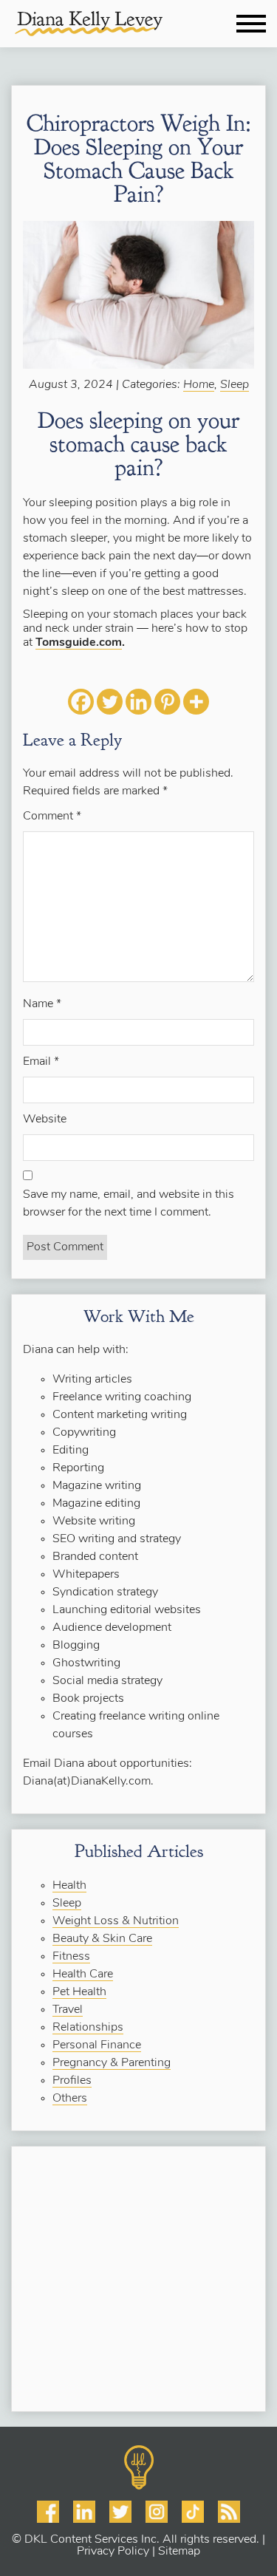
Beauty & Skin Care (102, 1939)
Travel (68, 2010)
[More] (196, 702)
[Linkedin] (138, 702)
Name (42, 1004)
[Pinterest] (167, 702)
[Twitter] (110, 702)
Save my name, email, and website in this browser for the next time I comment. (129, 1204)
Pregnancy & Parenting (112, 2063)
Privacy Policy (113, 2552)
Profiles (72, 2081)
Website (45, 1120)
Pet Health (79, 1992)
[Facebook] (81, 702)
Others (70, 2099)
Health (69, 1886)
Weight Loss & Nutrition (116, 1921)
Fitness (71, 1957)
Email (41, 1062)
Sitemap (179, 2552)
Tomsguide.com (79, 643)
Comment (52, 817)
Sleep (235, 385)
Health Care (83, 1974)
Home (199, 385)
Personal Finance (97, 2045)
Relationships (88, 2028)
